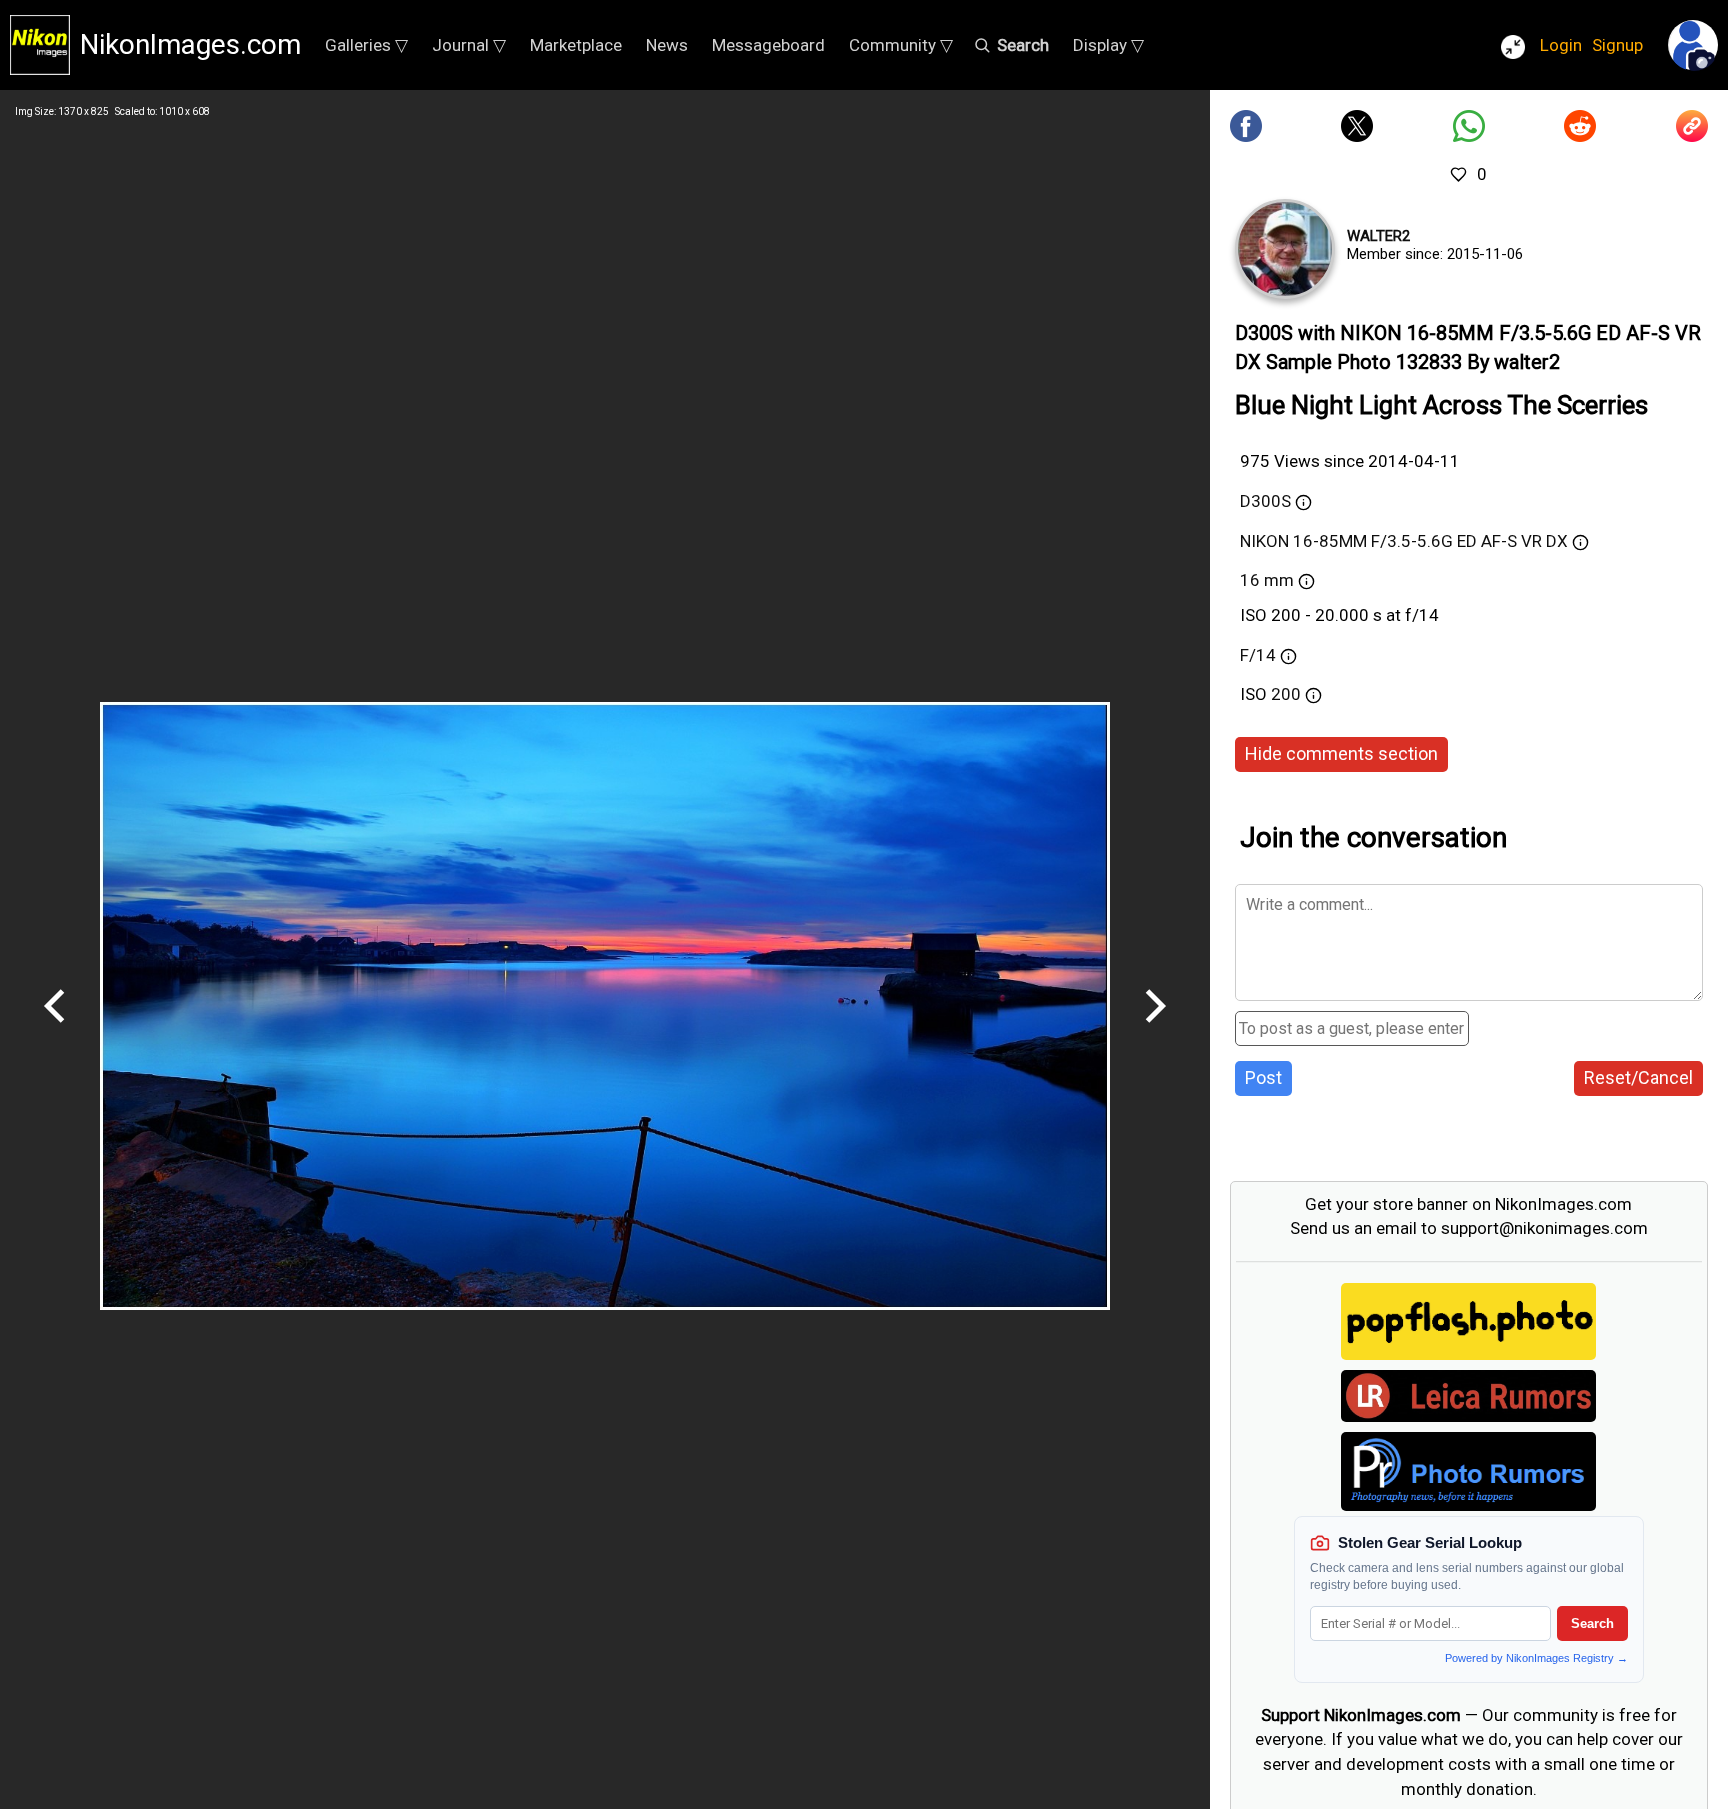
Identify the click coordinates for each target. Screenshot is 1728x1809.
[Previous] (55, 1030)
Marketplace (576, 45)
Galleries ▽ (366, 45)
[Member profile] (1285, 249)
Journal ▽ (469, 45)
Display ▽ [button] (1108, 45)
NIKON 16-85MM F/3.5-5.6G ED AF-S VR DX (1404, 541)
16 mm (1267, 580)
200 (1288, 694)
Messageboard (768, 45)
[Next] (1155, 1030)
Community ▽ (901, 45)
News (667, 45)
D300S (1265, 501)
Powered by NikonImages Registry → (1536, 1658)
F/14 (1258, 655)
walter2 (1378, 236)
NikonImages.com (190, 44)
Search (1592, 1623)
